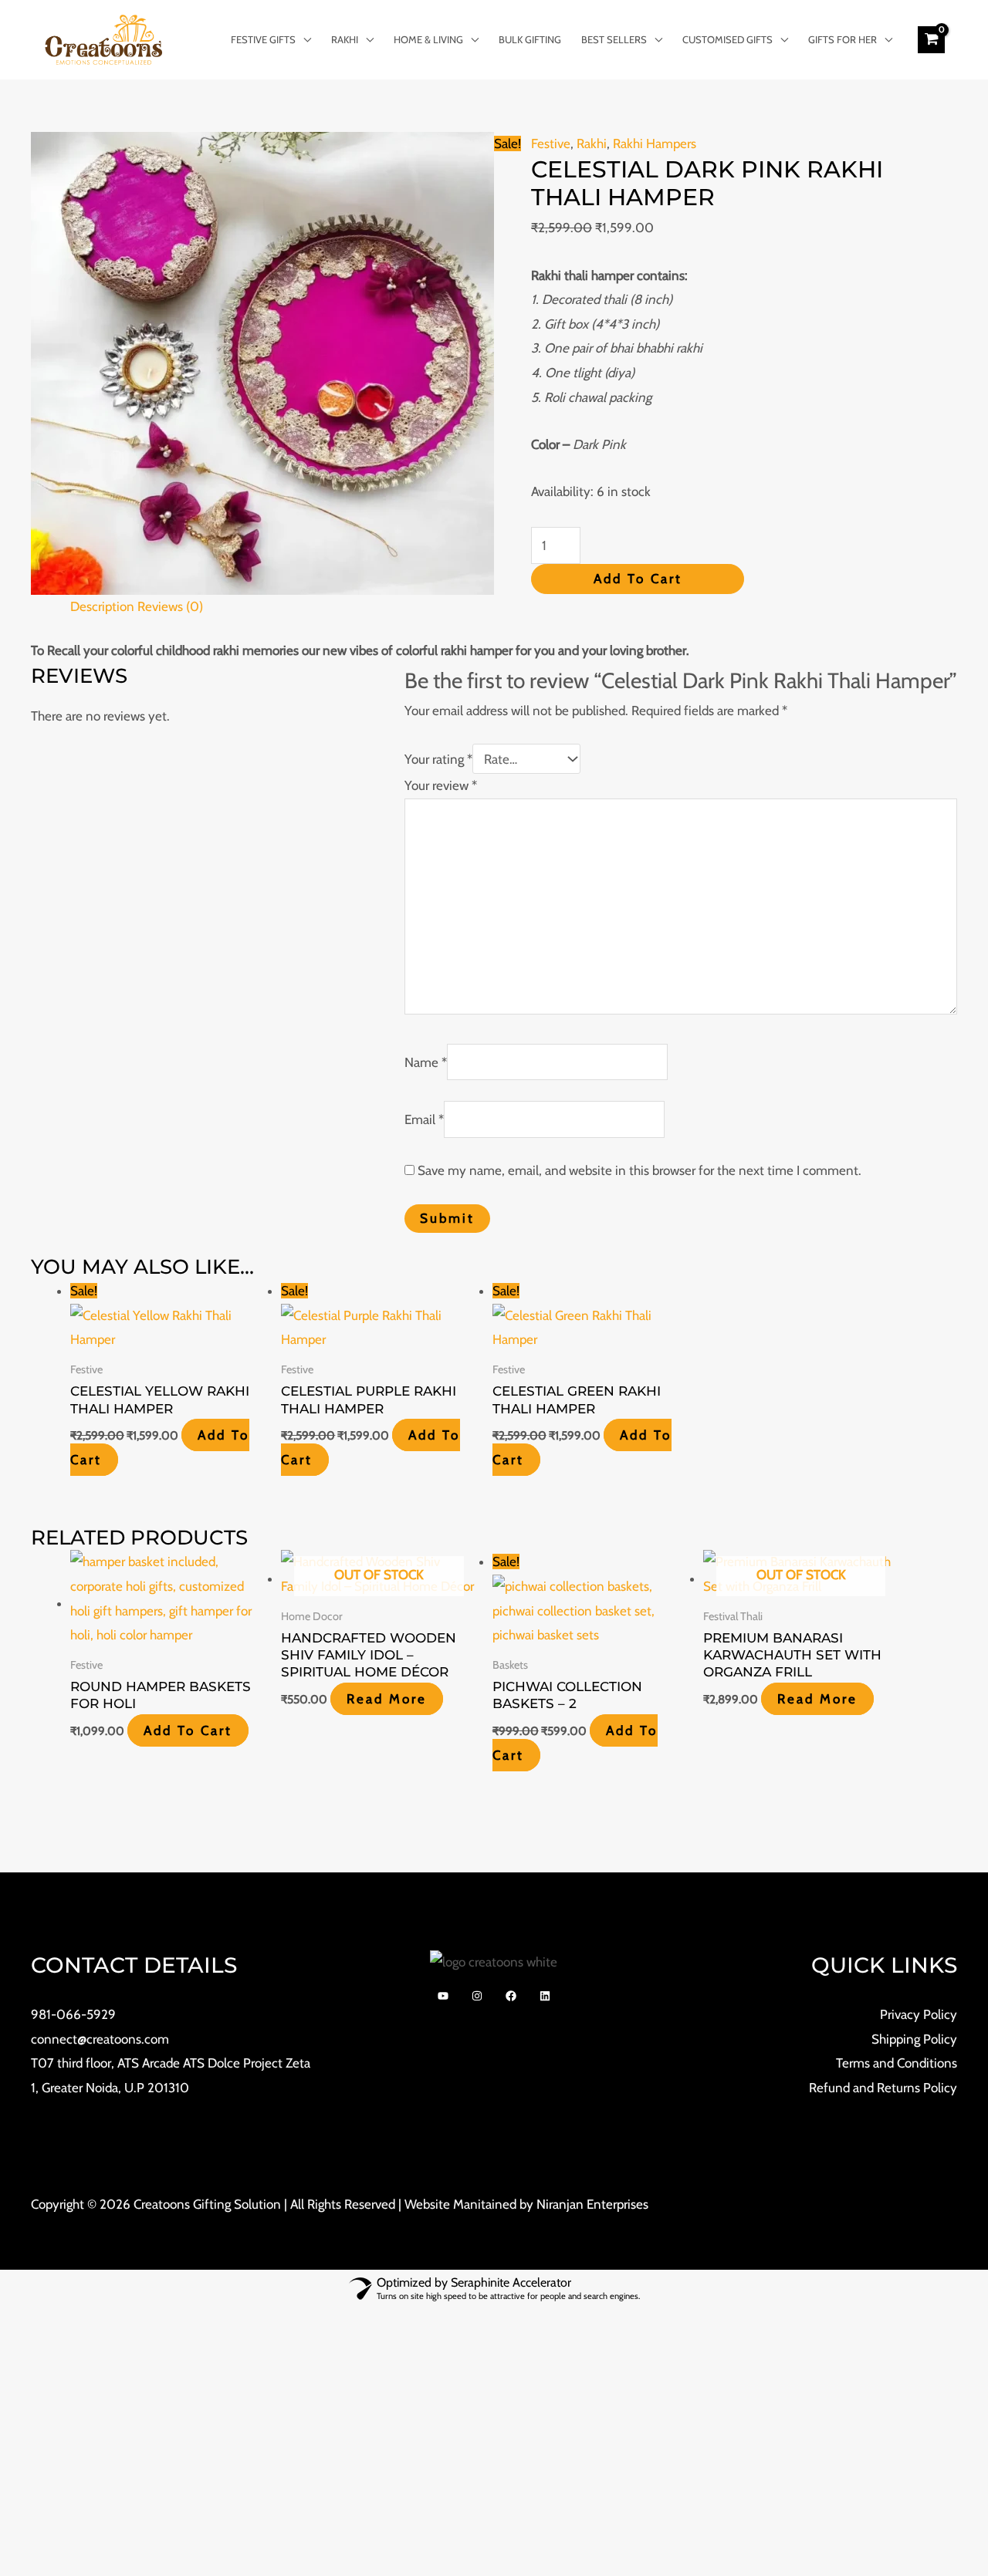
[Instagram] (477, 1996)
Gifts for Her (843, 39)
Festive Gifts (263, 39)
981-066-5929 (73, 2014)
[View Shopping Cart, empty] (931, 39)
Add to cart (638, 579)
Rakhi (345, 39)
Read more (387, 1699)
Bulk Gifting (530, 39)
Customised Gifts (727, 39)
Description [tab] (102, 606)
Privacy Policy (919, 2014)
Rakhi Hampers (655, 143)
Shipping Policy (914, 2039)
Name (426, 1062)
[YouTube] (443, 1996)
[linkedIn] (545, 1996)
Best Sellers (614, 39)
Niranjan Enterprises (592, 2204)
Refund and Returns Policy (883, 2088)
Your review (441, 785)
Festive (551, 143)
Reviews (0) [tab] (170, 606)
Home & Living (428, 39)
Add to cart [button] (188, 1730)
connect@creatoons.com (100, 2039)
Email (424, 1119)
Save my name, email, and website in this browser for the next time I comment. (639, 1170)
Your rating (438, 759)
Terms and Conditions (897, 2063)
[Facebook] (511, 1996)
